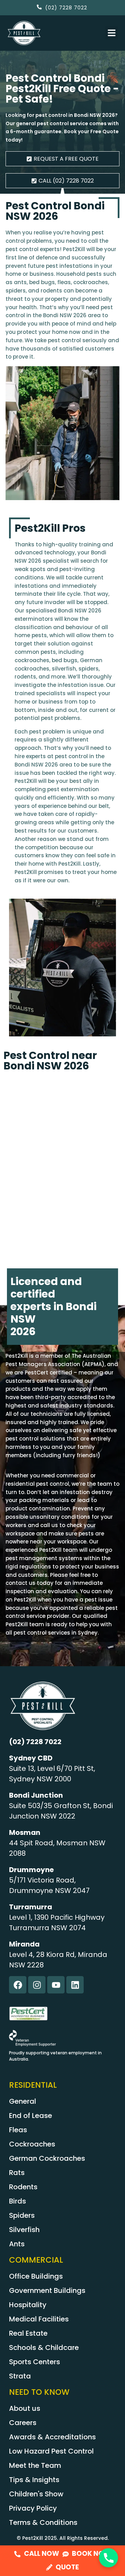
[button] (112, 33)
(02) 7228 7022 (35, 1742)
